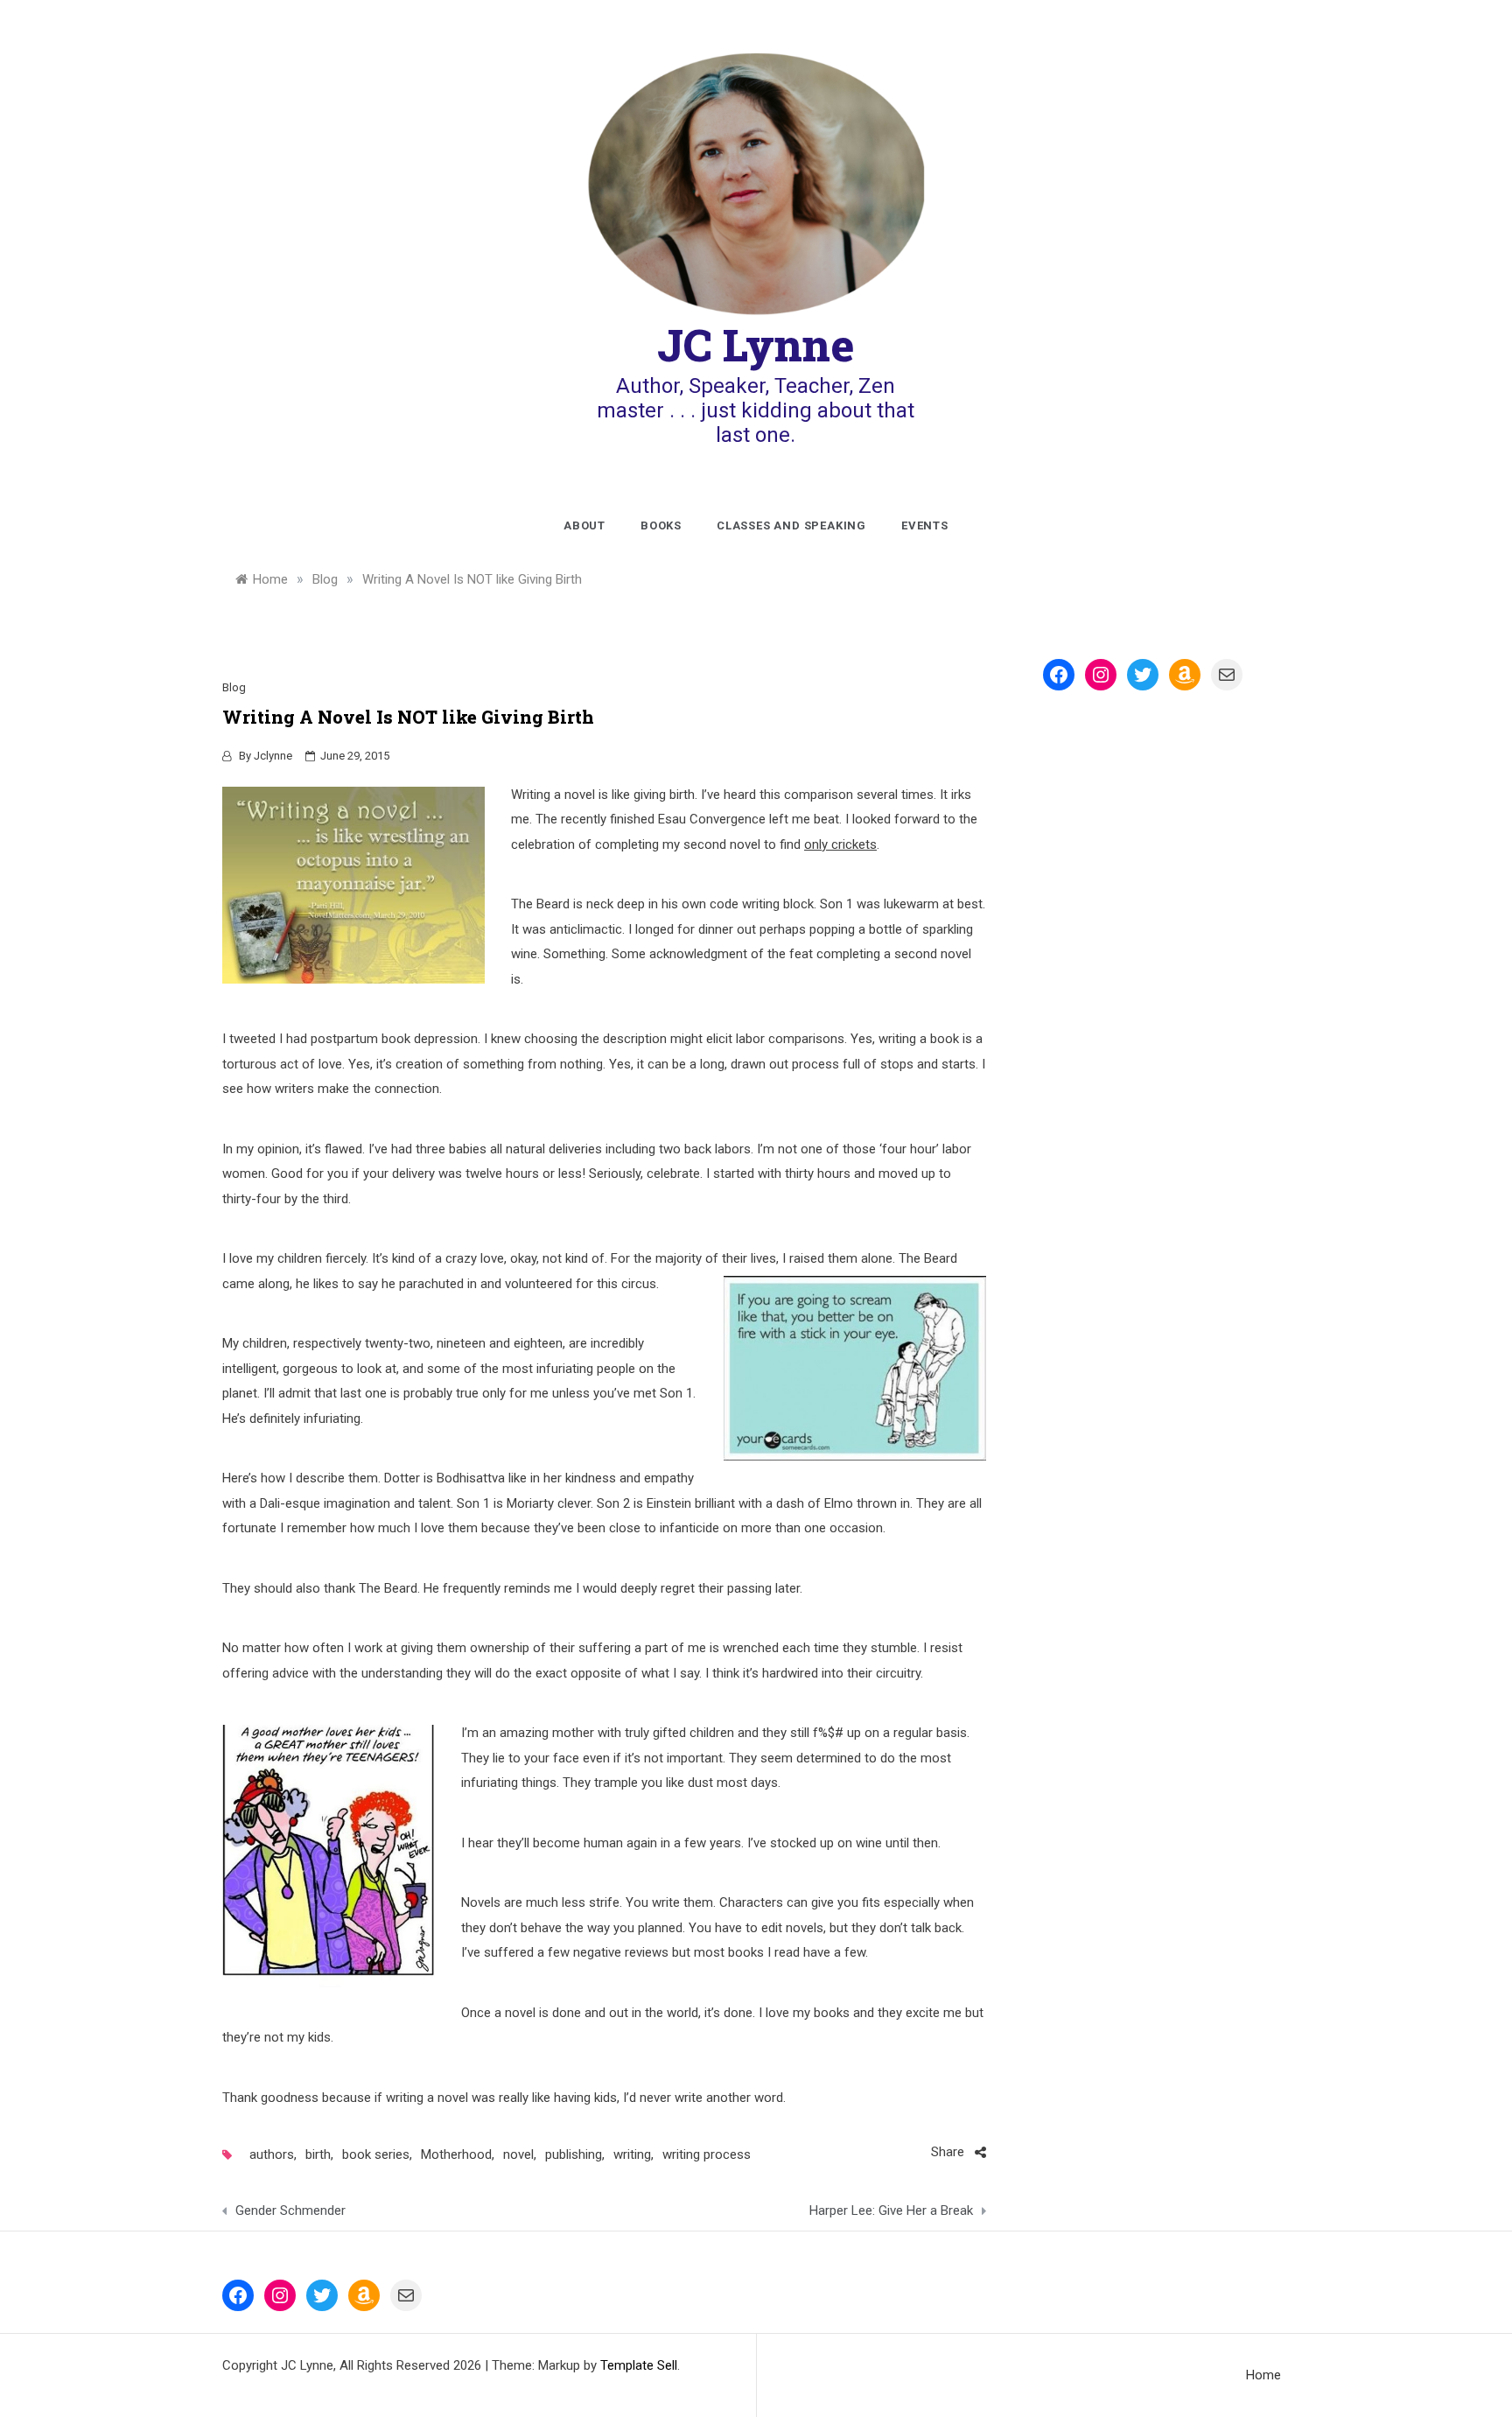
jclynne (273, 756)
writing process (707, 2154)
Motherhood (456, 2154)
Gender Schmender (290, 2210)
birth (318, 2154)
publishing (574, 2154)
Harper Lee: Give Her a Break (891, 2210)
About (584, 525)
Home (1263, 2375)
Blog (234, 687)
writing (632, 2154)
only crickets (840, 844)
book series (376, 2154)
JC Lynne (756, 345)
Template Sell (639, 2365)
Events (925, 525)
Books (661, 525)
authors (272, 2154)
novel (518, 2154)
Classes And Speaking (791, 525)
